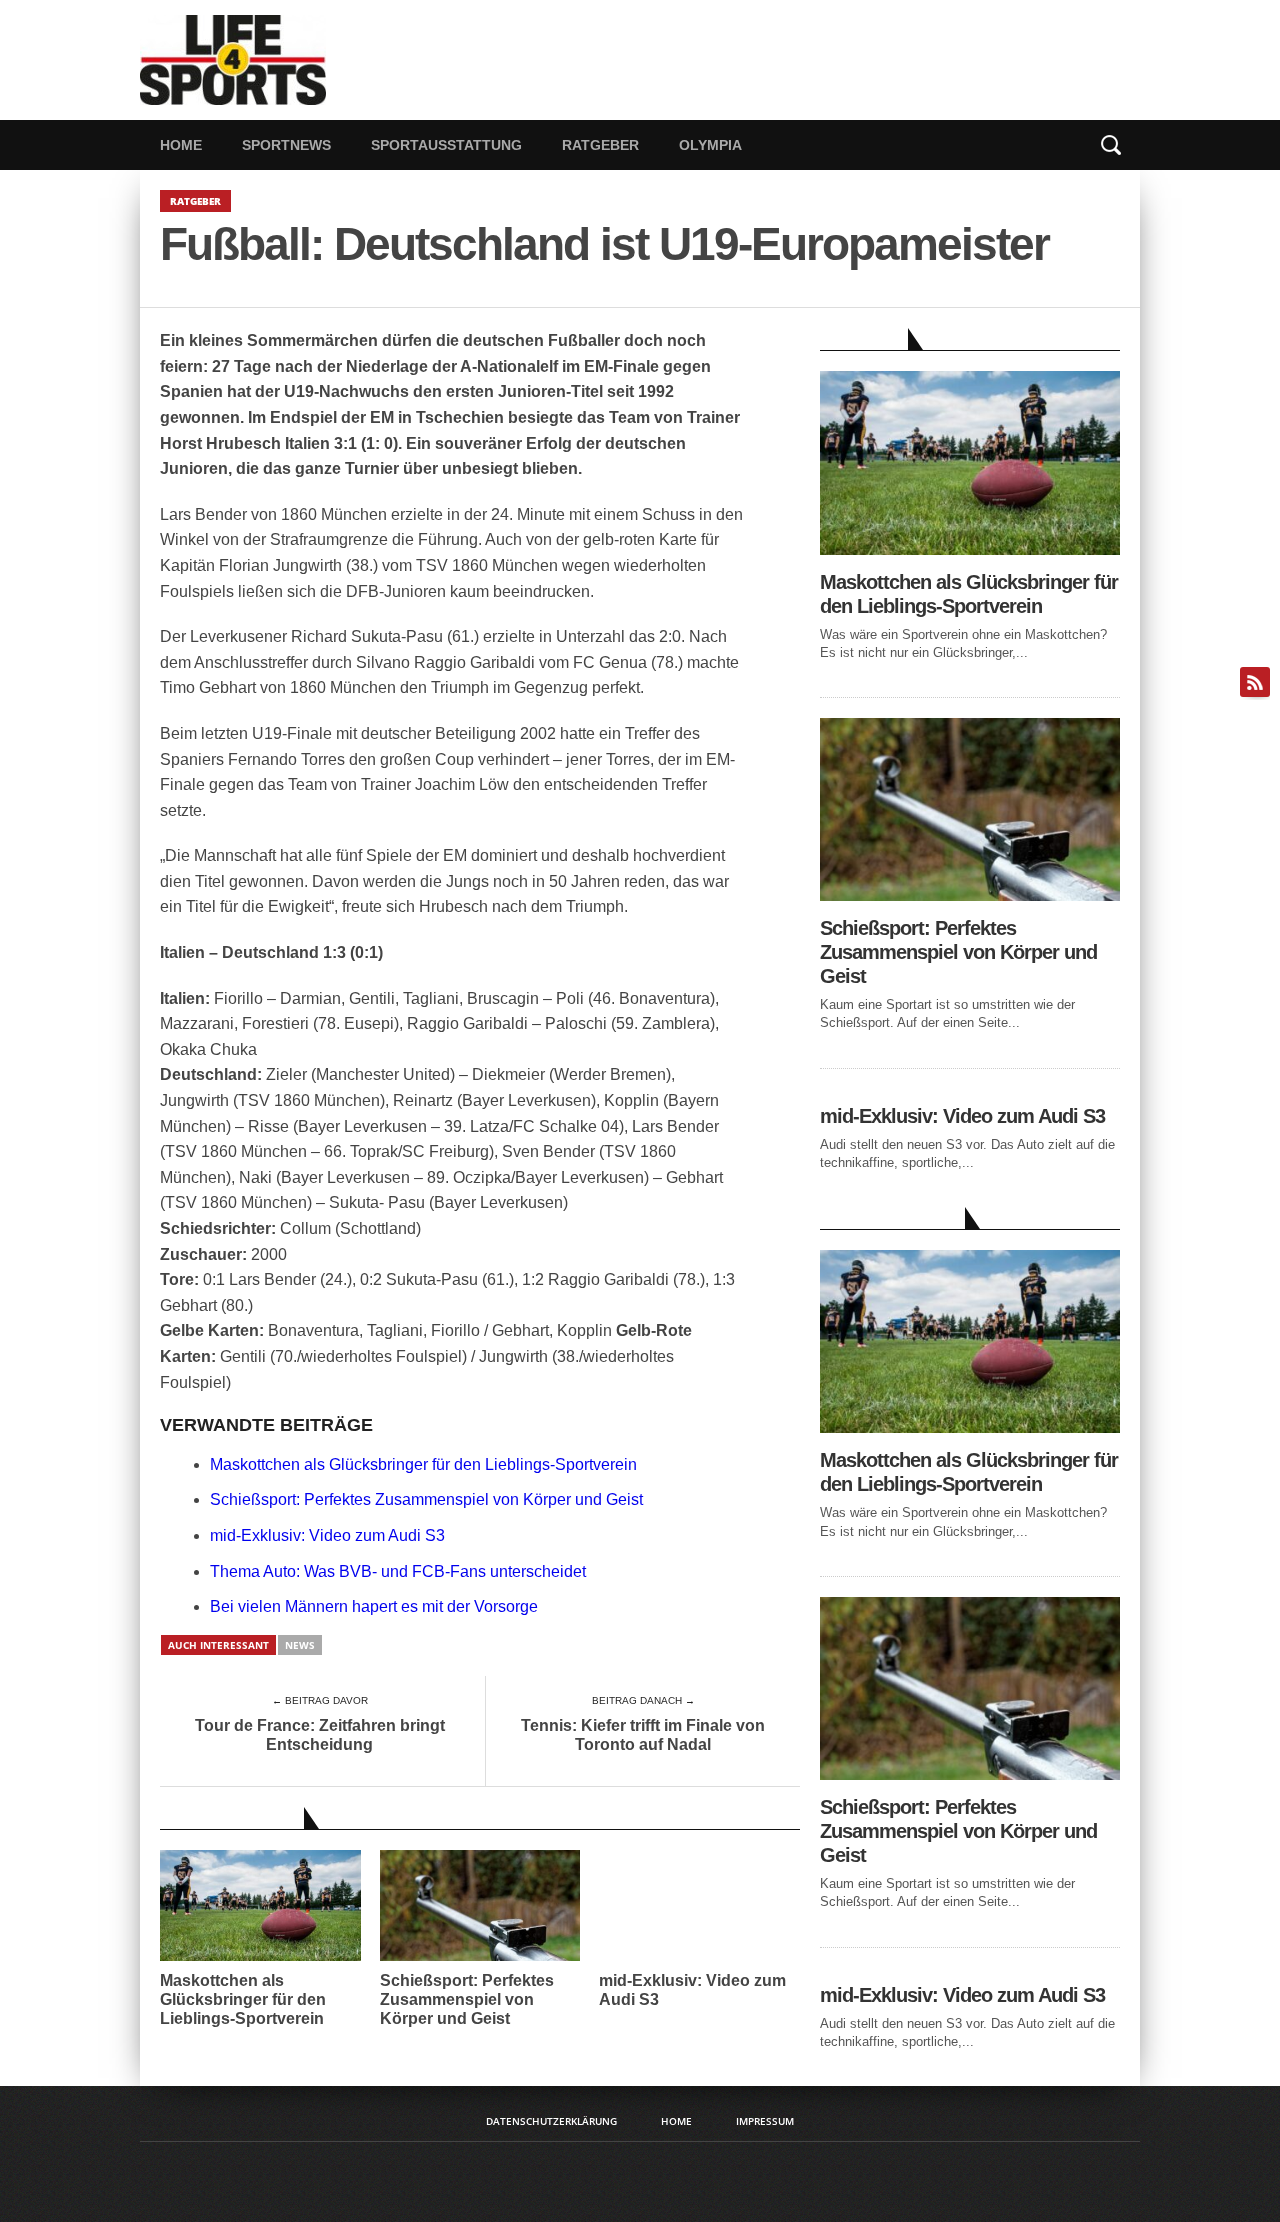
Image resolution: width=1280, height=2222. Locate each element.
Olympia (710, 145)
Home (181, 145)
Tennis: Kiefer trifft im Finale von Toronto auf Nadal (643, 1735)
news (300, 1645)
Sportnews (286, 145)
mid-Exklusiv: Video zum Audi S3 (327, 1535)
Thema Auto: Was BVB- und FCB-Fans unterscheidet (398, 1571)
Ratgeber (600, 145)
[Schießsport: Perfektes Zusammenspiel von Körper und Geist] (970, 895)
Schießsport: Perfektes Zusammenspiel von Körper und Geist (426, 1499)
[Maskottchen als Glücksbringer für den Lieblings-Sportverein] (970, 549)
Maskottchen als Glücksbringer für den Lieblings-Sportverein (423, 1464)
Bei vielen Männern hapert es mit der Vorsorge (374, 1606)
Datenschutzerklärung (551, 2121)
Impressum (765, 2121)
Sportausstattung (446, 145)
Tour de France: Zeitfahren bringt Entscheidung (320, 1735)
